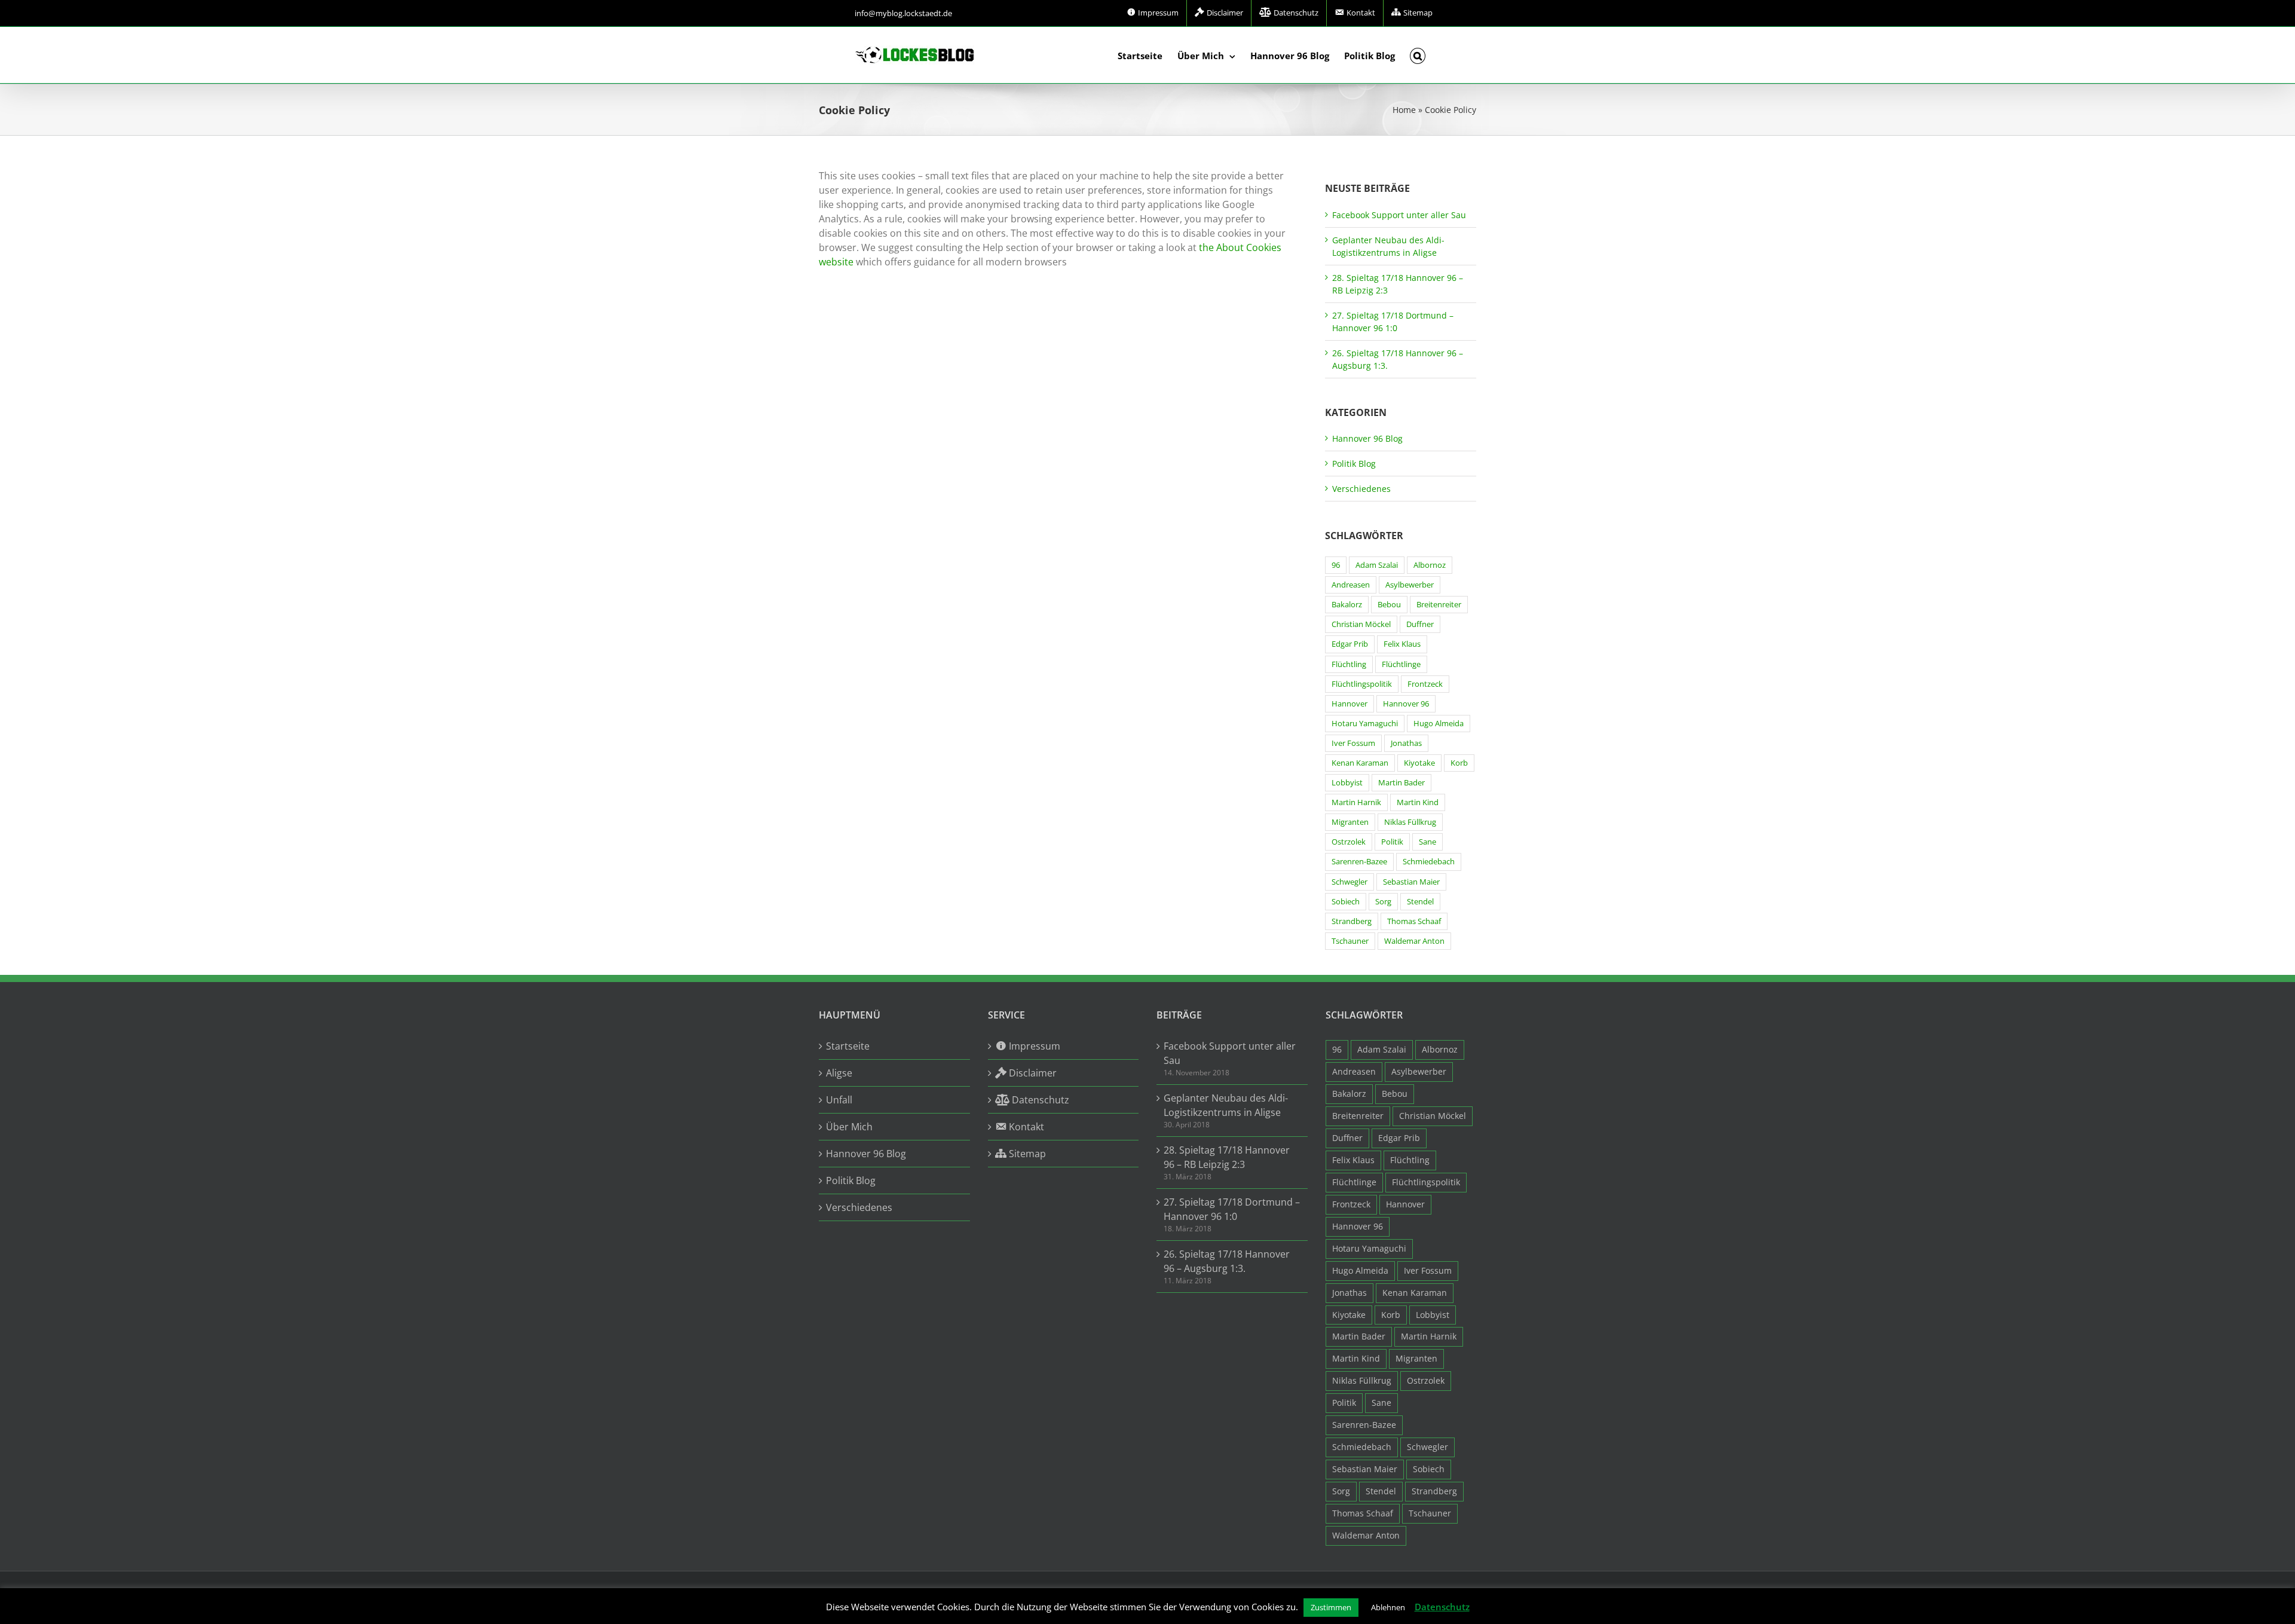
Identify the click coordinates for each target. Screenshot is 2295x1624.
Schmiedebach (1429, 862)
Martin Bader (1402, 783)
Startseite (848, 1046)
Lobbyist (1347, 783)
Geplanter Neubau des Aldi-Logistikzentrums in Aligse (1226, 1105)
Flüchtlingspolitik (1362, 684)
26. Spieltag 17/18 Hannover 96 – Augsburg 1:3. (1227, 1261)
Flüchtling (1349, 664)
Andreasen (1351, 585)
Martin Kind (1418, 802)
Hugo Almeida (1439, 724)
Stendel (1420, 902)
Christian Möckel (1361, 624)
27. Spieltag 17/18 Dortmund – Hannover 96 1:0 (1232, 1209)
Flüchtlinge (1401, 664)
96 (1336, 565)
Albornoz (1430, 565)
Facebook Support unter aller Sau (1399, 215)
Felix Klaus (1402, 644)
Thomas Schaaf (1414, 921)
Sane (1428, 842)
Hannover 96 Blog (1367, 438)
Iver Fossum (1353, 743)
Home (1404, 110)
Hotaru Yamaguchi (1365, 724)
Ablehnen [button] (1388, 1607)
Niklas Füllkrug (1410, 822)
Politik (1392, 842)
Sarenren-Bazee (1359, 862)
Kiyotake (1419, 763)
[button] (1418, 55)
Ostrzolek (1349, 842)
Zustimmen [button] (1331, 1607)
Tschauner (1350, 941)
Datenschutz (1442, 1607)
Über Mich (849, 1127)
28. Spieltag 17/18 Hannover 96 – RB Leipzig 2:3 (1227, 1157)
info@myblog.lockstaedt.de (903, 13)
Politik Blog (1354, 464)
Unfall (839, 1100)
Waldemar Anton (1414, 941)
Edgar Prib (1350, 644)
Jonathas (1406, 743)
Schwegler (1350, 882)
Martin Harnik (1356, 802)
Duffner (1420, 624)
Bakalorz (1347, 605)
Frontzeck (1425, 684)
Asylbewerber (1410, 585)
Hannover (1350, 704)
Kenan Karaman (1360, 763)
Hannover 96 (1406, 704)
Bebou (1389, 605)
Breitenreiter (1439, 605)
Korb (1459, 763)
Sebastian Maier (1411, 882)
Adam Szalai (1377, 565)
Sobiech (1346, 902)
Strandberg (1352, 921)
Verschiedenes (1361, 489)
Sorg (1383, 902)
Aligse (839, 1073)
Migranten (1350, 822)
